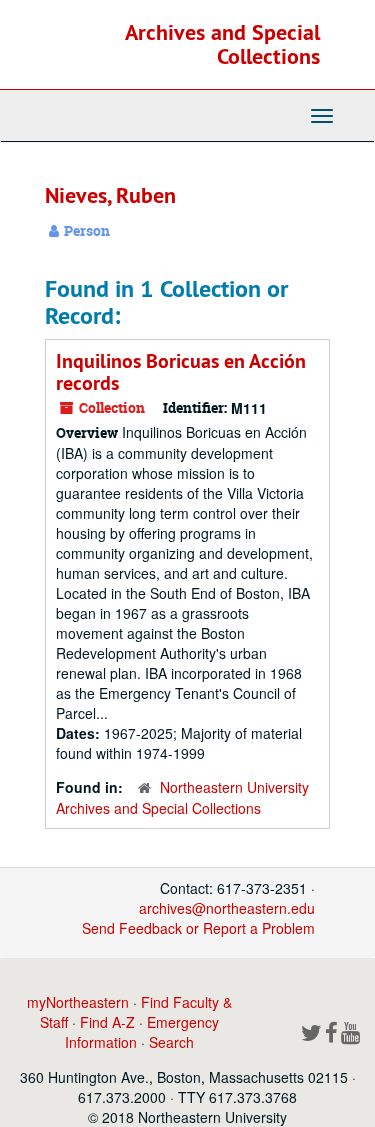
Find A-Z (107, 1022)
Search (171, 1042)
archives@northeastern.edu (227, 908)
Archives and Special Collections (222, 44)
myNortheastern (78, 1002)
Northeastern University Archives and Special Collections (182, 797)
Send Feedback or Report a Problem (198, 928)
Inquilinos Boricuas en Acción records (181, 372)
